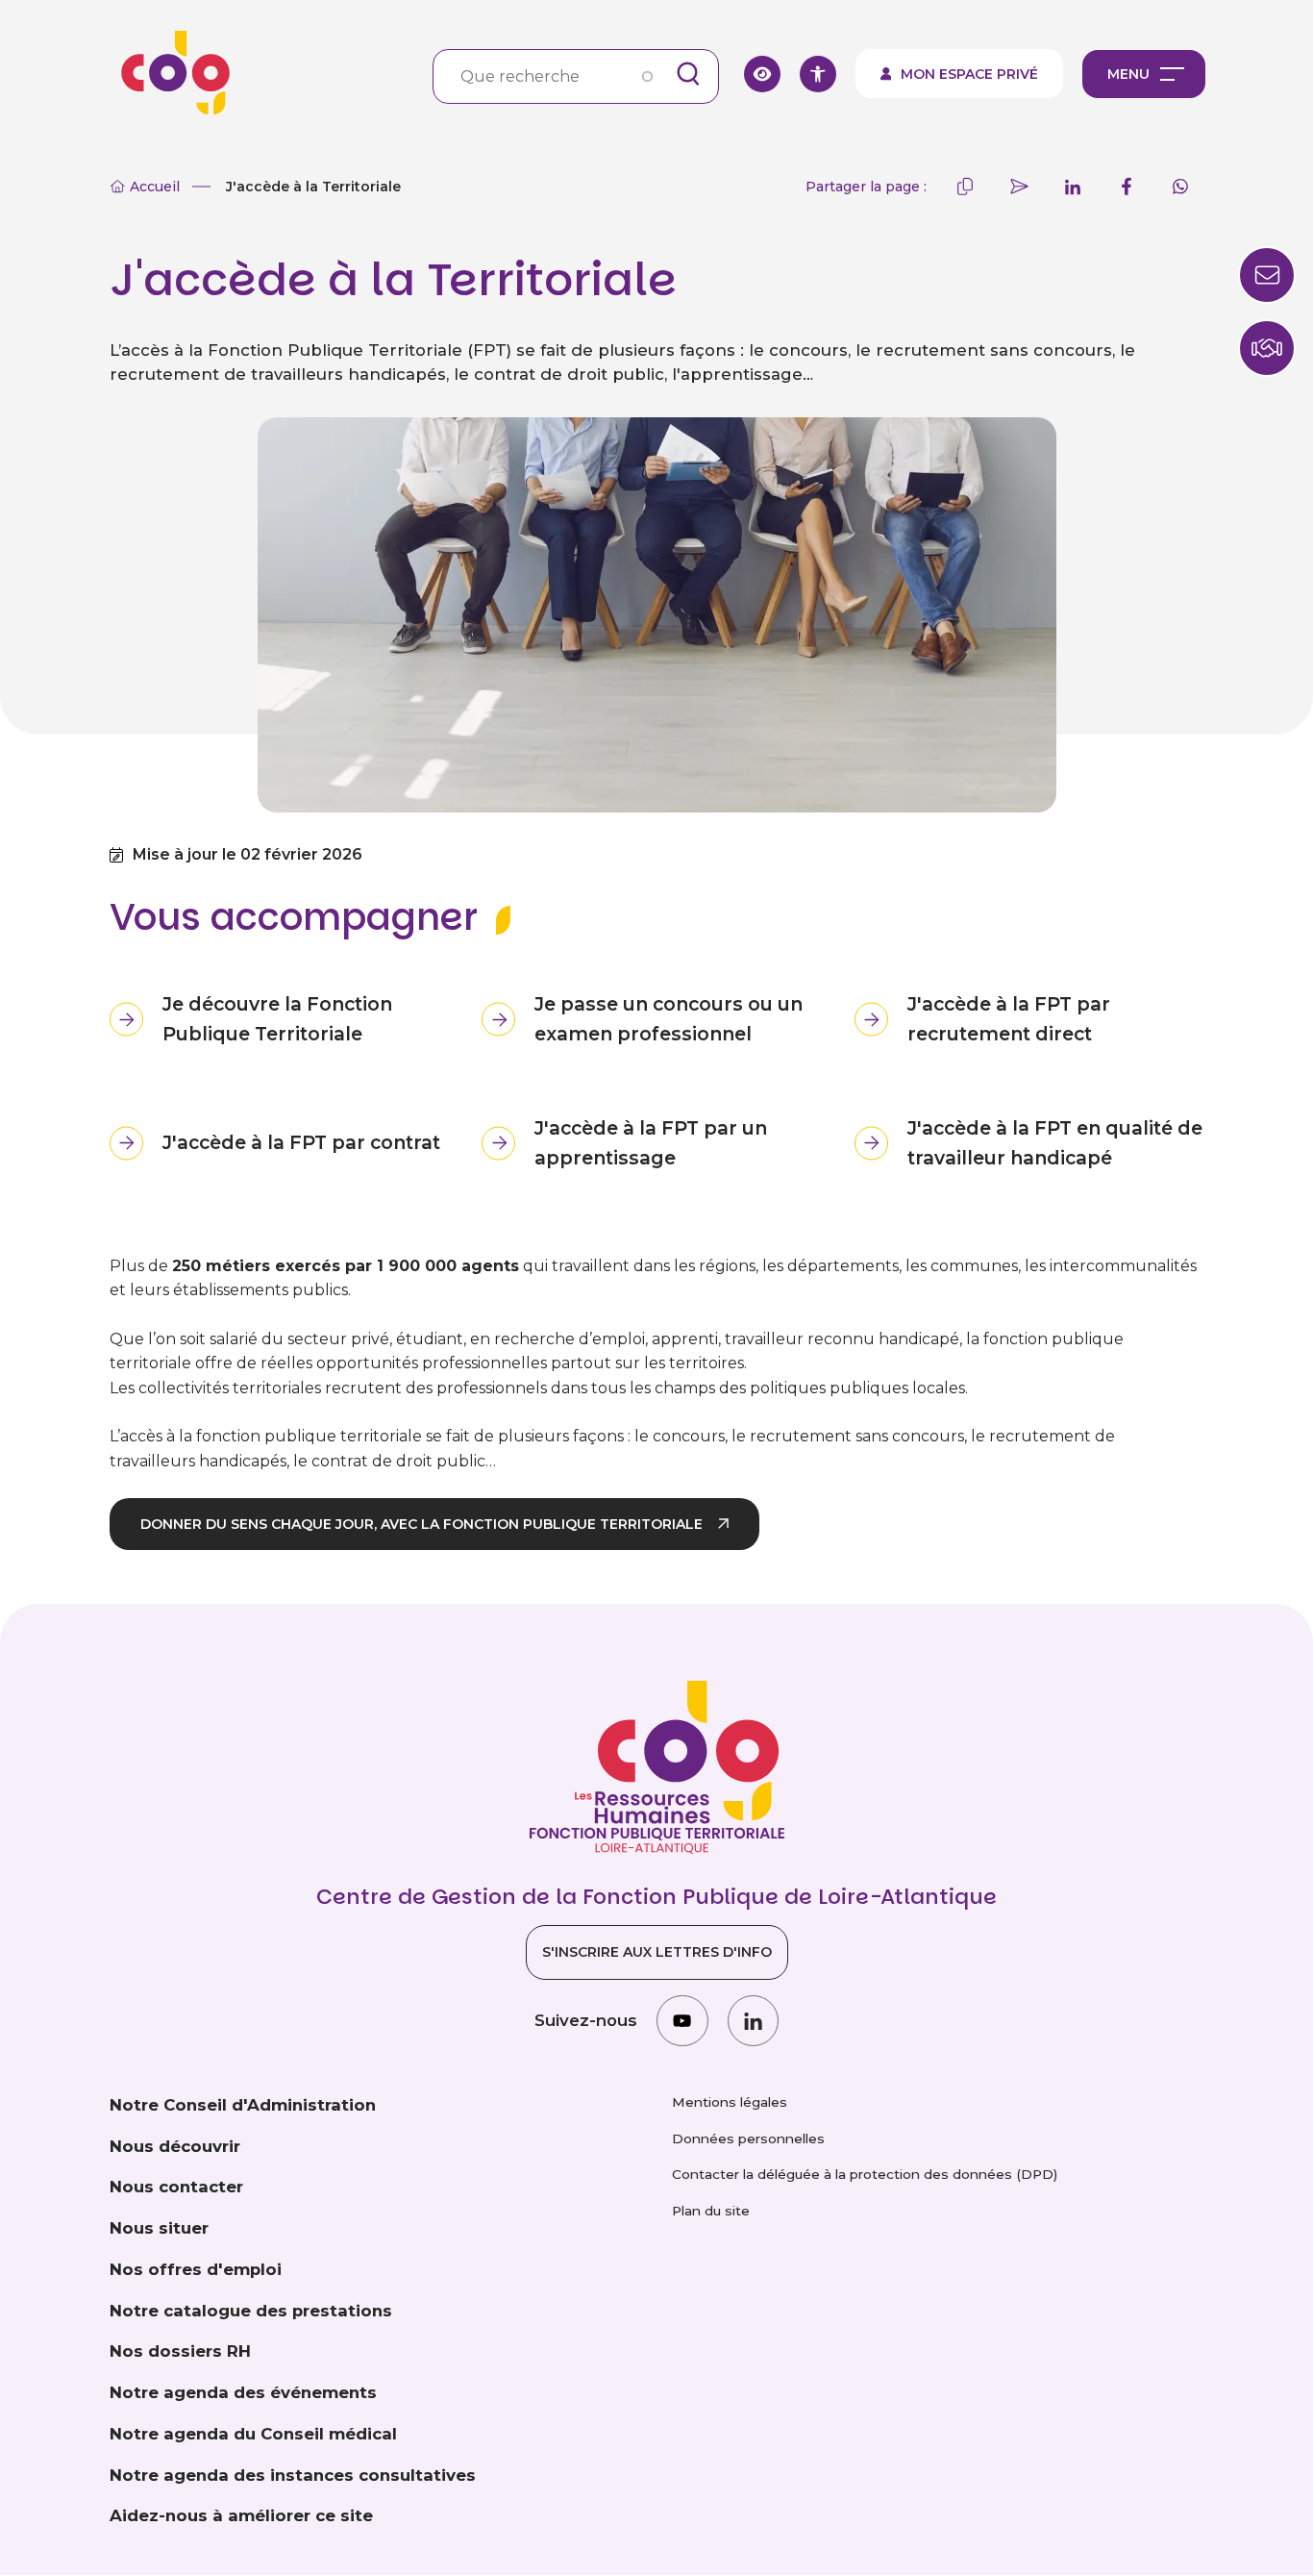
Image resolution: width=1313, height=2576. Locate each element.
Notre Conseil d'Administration (243, 2105)
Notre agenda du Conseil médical (253, 2434)
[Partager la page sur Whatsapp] (1180, 187)
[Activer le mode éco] (762, 74)
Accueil (155, 187)
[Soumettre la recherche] (688, 74)
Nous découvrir (175, 2146)
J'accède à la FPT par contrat (301, 1142)
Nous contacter (176, 2187)
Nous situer (159, 2228)
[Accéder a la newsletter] (1267, 275)
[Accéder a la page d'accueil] (169, 74)
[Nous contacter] (1267, 348)
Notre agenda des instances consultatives (293, 2475)
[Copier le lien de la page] (965, 187)
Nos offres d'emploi (196, 2269)
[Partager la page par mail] (1019, 187)
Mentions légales (730, 2102)
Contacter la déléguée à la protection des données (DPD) (865, 2174)
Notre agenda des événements (243, 2392)
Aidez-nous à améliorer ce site (241, 2515)
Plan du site (711, 2211)
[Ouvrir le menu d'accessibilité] (818, 74)
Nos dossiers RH (180, 2351)
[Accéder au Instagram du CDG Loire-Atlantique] (682, 2021)
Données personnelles (748, 2138)
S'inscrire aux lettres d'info (657, 1952)
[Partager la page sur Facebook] (1127, 187)
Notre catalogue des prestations (251, 2311)
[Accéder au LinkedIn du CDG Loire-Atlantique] (753, 2021)
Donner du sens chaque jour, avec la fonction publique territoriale (421, 1524)
